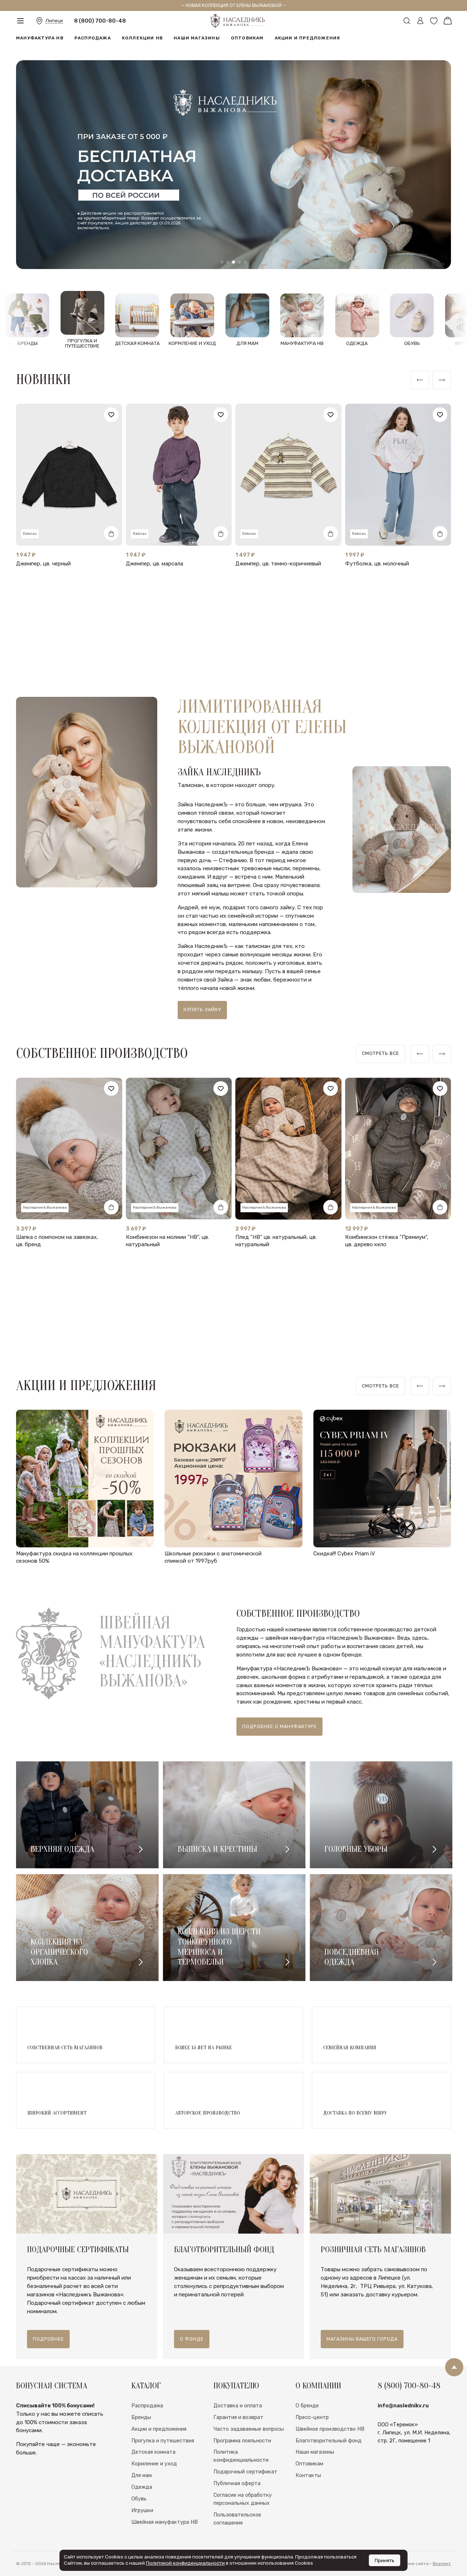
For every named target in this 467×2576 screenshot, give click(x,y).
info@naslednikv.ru (403, 2406)
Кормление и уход (154, 2464)
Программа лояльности (242, 2441)
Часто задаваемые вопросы (249, 2429)
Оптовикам (247, 47)
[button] (222, 262)
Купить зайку (202, 1009)
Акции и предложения (308, 47)
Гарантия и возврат (238, 2417)
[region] (381, 1054)
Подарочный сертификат (245, 2472)
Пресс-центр (312, 2417)
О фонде (192, 2339)
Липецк (54, 25)
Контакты (308, 2475)
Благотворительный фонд (329, 2441)
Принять (385, 2560)
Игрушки (142, 2510)
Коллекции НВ (142, 47)
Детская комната (153, 2452)
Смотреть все (381, 1053)
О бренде (307, 2406)
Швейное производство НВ (330, 2429)
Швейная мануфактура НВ (165, 2522)
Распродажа (93, 47)
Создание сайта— (422, 2564)
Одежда (142, 2487)
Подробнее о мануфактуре (279, 1726)
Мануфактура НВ (40, 47)
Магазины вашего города (362, 2339)
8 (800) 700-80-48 (100, 25)
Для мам (142, 2475)
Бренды (141, 2417)
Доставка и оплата (238, 2406)
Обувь (139, 2499)
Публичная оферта (237, 2483)
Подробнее (48, 2339)
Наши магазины (197, 47)
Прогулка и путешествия (163, 2441)
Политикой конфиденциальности (185, 2563)
